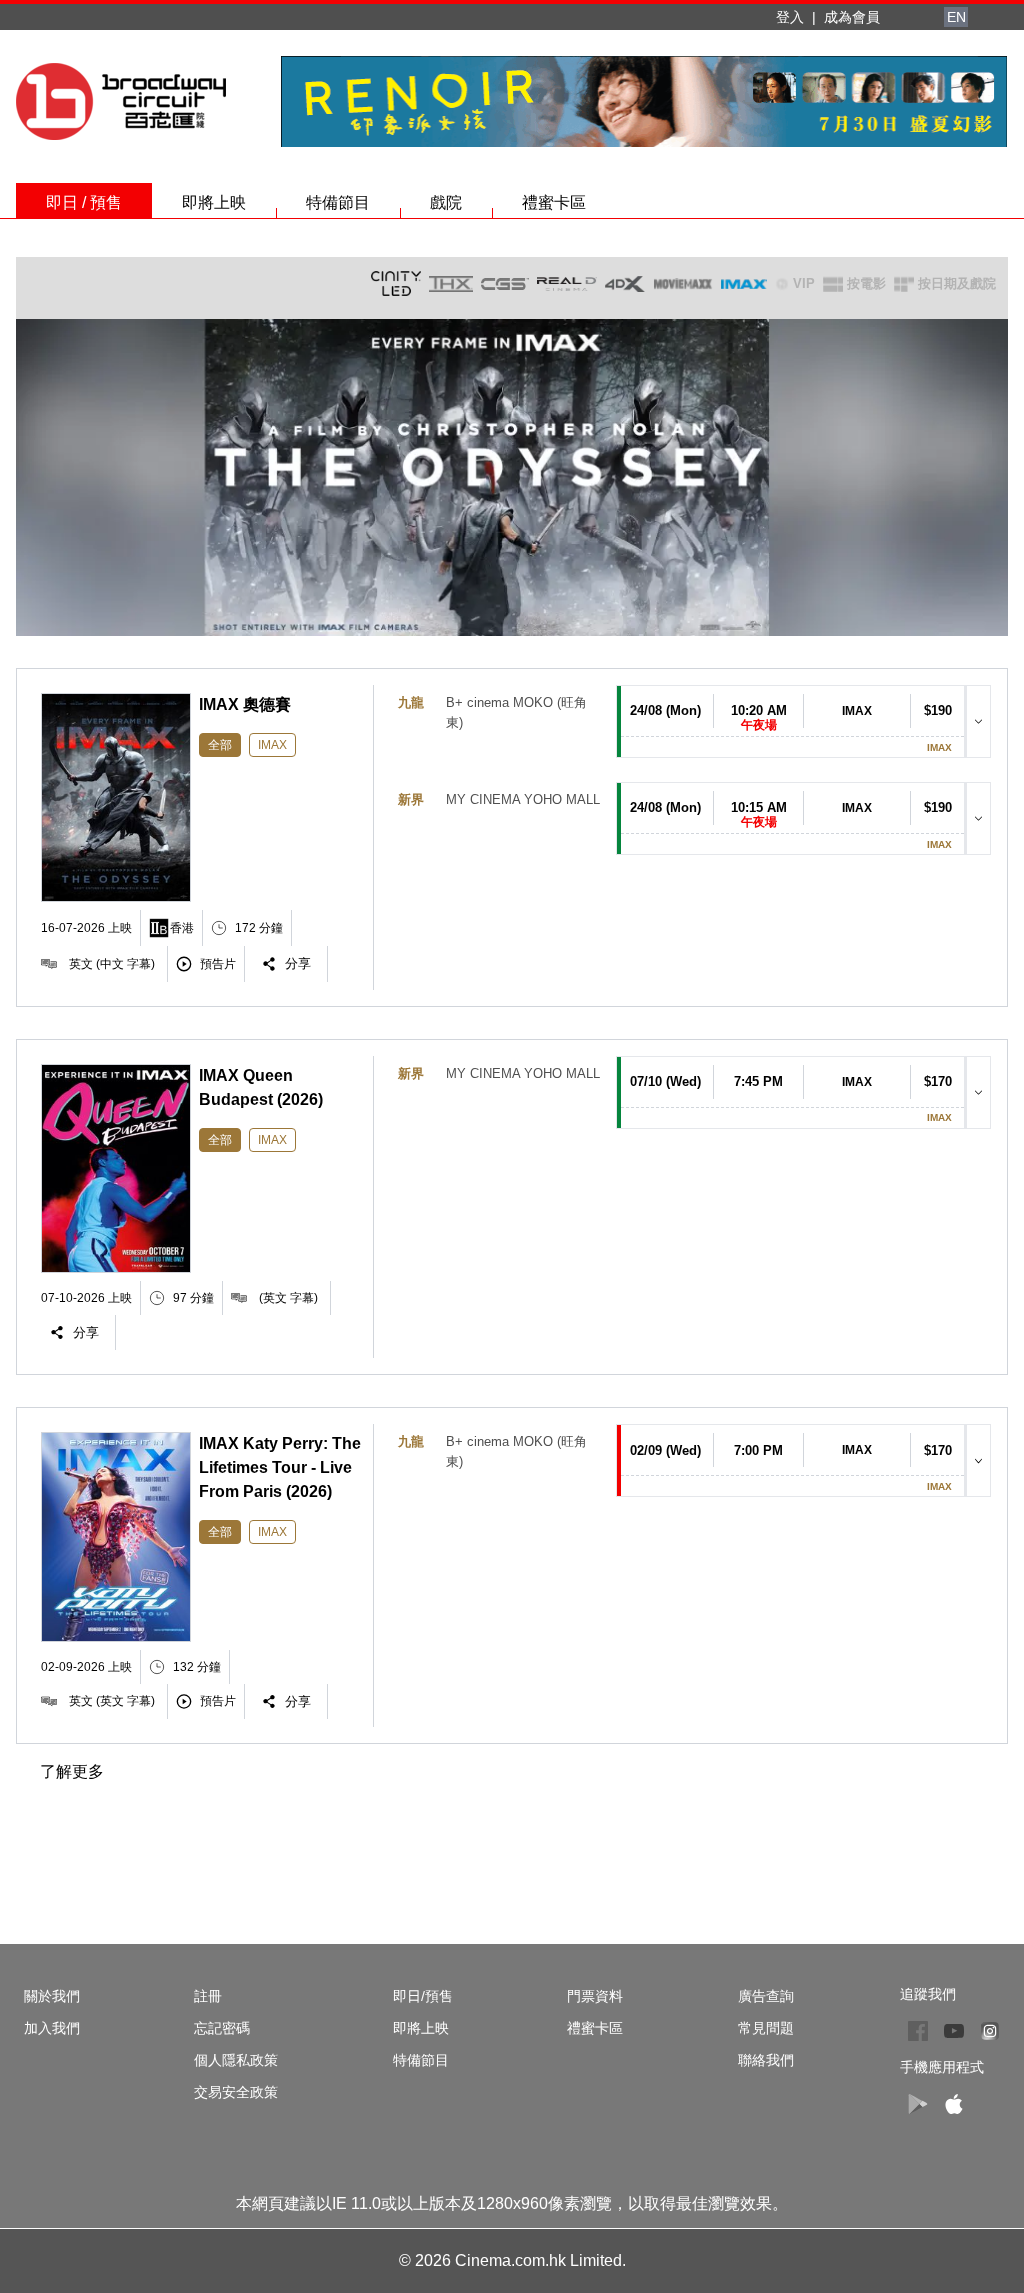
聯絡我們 (766, 2060)
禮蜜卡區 (554, 202)
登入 (790, 17)
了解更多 (72, 1771)
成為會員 (852, 17)
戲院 (446, 202)
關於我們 (52, 1996)
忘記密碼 (222, 2028)
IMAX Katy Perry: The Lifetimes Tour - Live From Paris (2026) (280, 1467)
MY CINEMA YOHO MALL (523, 799)
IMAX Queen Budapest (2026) (261, 1087)
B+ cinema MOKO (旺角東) (516, 712)
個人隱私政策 (236, 2060)
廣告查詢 (766, 1996)
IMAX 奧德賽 (245, 704)
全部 (220, 745)
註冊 (208, 1996)
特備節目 (338, 202)
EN (956, 17)
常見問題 (766, 2028)
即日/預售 (423, 1996)
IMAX (272, 745)
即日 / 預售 (84, 202)
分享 (298, 963)
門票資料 (595, 1996)
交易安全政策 (236, 2092)
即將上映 (214, 202)
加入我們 (52, 2028)
